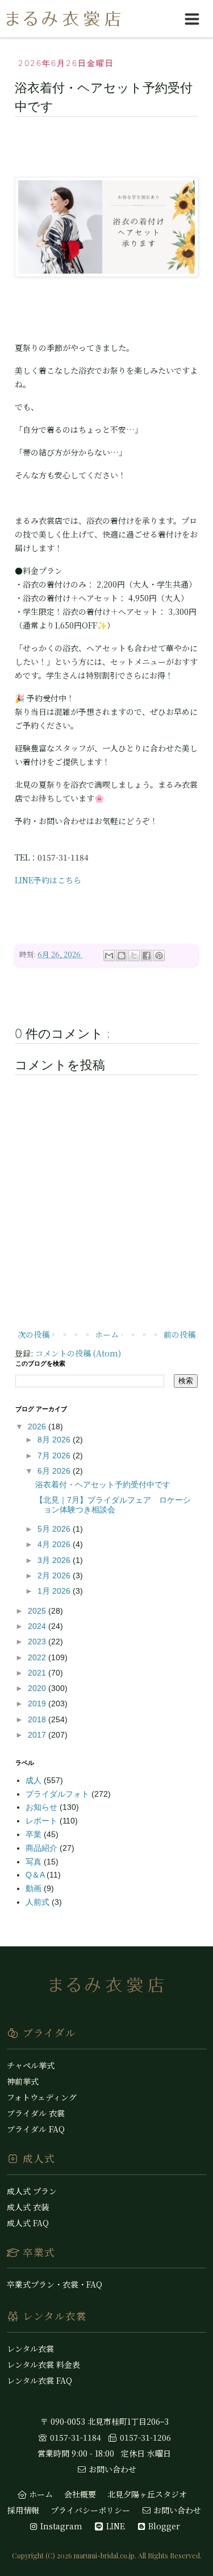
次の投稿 (34, 1334)
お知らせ (43, 1807)
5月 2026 (55, 1529)
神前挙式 (23, 2081)
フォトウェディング (42, 2097)
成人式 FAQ (28, 2223)
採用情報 (23, 2510)
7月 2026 (55, 1456)
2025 (38, 1611)
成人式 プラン (32, 2191)
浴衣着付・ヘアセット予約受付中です (103, 1485)
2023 (38, 1641)
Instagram (60, 2526)
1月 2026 (55, 1591)
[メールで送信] (109, 956)
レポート (43, 1821)
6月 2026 (55, 1471)
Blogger (163, 2526)
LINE (114, 2526)
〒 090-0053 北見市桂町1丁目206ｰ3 (105, 2421)
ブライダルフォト (59, 1794)
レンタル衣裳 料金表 (43, 2364)
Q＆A (36, 1875)
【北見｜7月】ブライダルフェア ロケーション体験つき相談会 (113, 1505)
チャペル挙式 (31, 2065)
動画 (35, 1888)
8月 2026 (55, 1440)
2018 (38, 1719)
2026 (38, 1426)
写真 (35, 1862)
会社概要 (80, 2494)
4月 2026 (55, 1544)
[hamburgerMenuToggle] (192, 19)
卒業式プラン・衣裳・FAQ (55, 2284)
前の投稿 (179, 1334)
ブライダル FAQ (36, 2129)
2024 (38, 1626)
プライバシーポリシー (90, 2510)
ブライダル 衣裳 (36, 2113)
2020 (38, 1688)
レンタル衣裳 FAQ (39, 2380)
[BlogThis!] (122, 956)
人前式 (39, 1902)
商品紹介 (43, 1848)
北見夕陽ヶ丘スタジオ (147, 2494)
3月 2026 (55, 1560)
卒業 (35, 1834)
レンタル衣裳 (30, 2348)
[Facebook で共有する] (147, 956)
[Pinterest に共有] (159, 956)
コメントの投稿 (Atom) (78, 1353)
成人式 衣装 (28, 2207)
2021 (38, 1673)
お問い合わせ (111, 2469)
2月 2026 (55, 1576)
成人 (35, 1780)
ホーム (107, 1334)
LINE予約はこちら (48, 880)
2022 (38, 1657)
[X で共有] (134, 956)
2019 (38, 1703)
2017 (38, 1735)
